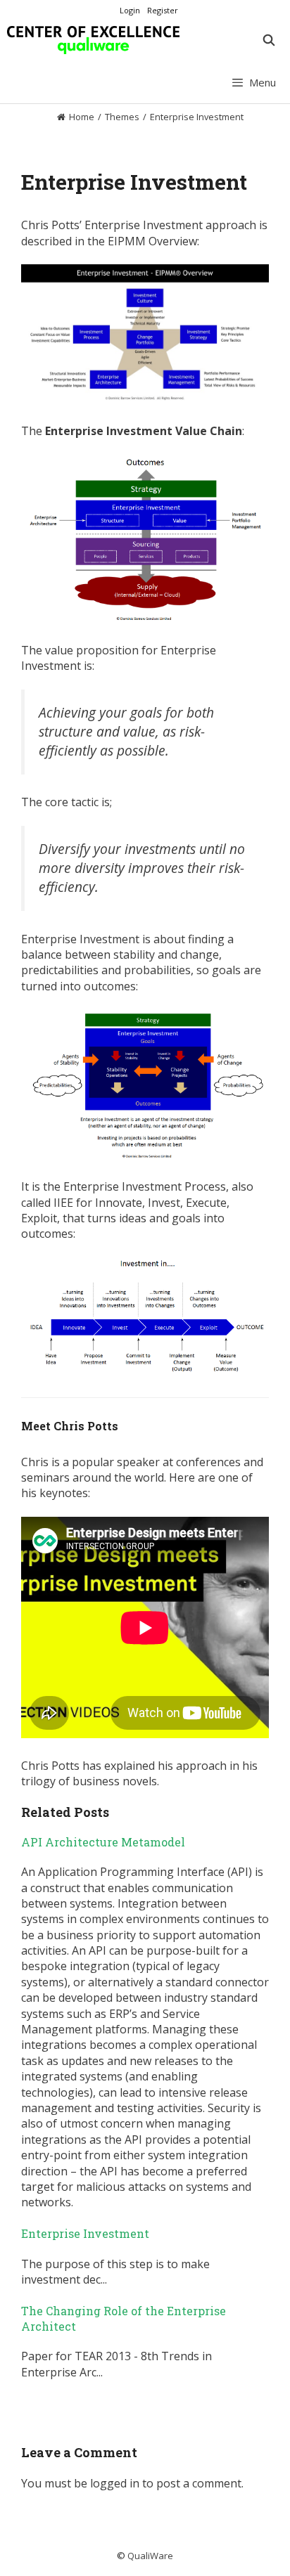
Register (163, 10)
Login (130, 10)
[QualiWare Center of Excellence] (93, 40)
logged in (115, 2483)
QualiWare (150, 2556)
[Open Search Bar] (269, 40)
